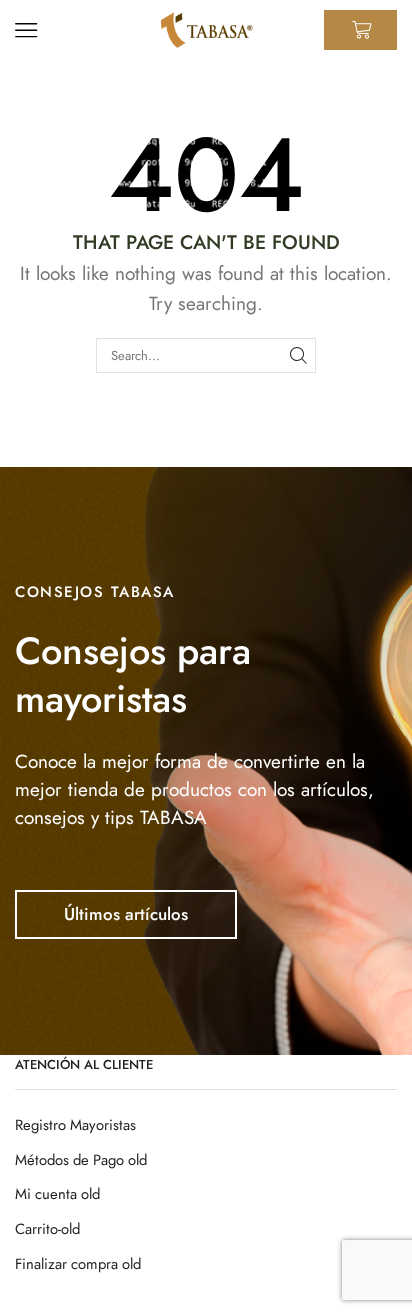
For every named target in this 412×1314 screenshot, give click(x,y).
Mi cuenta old (57, 1194)
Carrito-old (47, 1229)
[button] (126, 914)
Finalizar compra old (78, 1264)
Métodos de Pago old (81, 1160)
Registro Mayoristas (75, 1125)
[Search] (299, 355)
